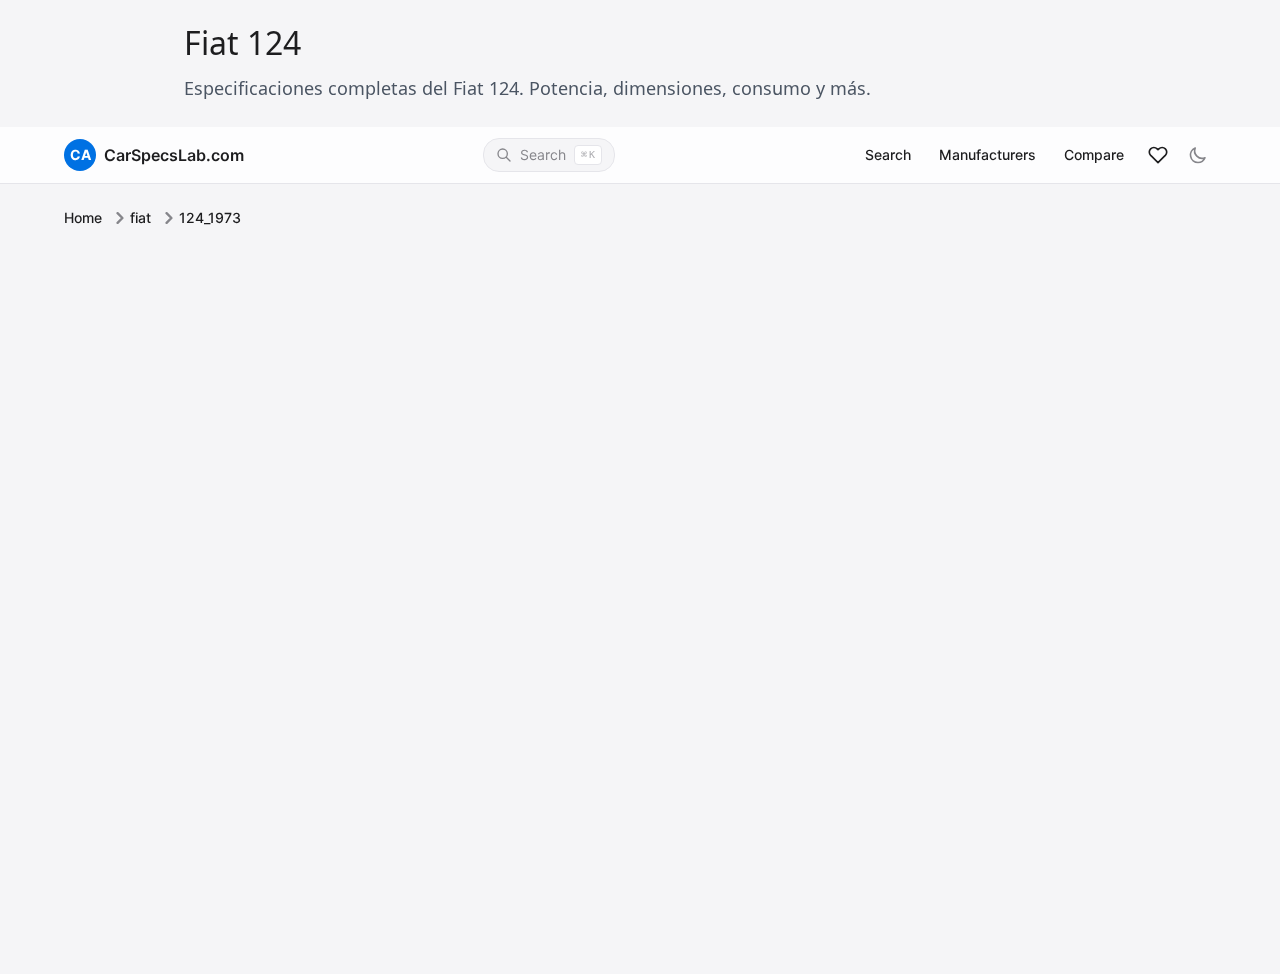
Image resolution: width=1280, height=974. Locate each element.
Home (83, 217)
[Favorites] (1158, 155)
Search (888, 154)
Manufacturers (987, 154)
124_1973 (210, 217)
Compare (1094, 154)
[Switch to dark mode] (1198, 155)
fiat (140, 217)
